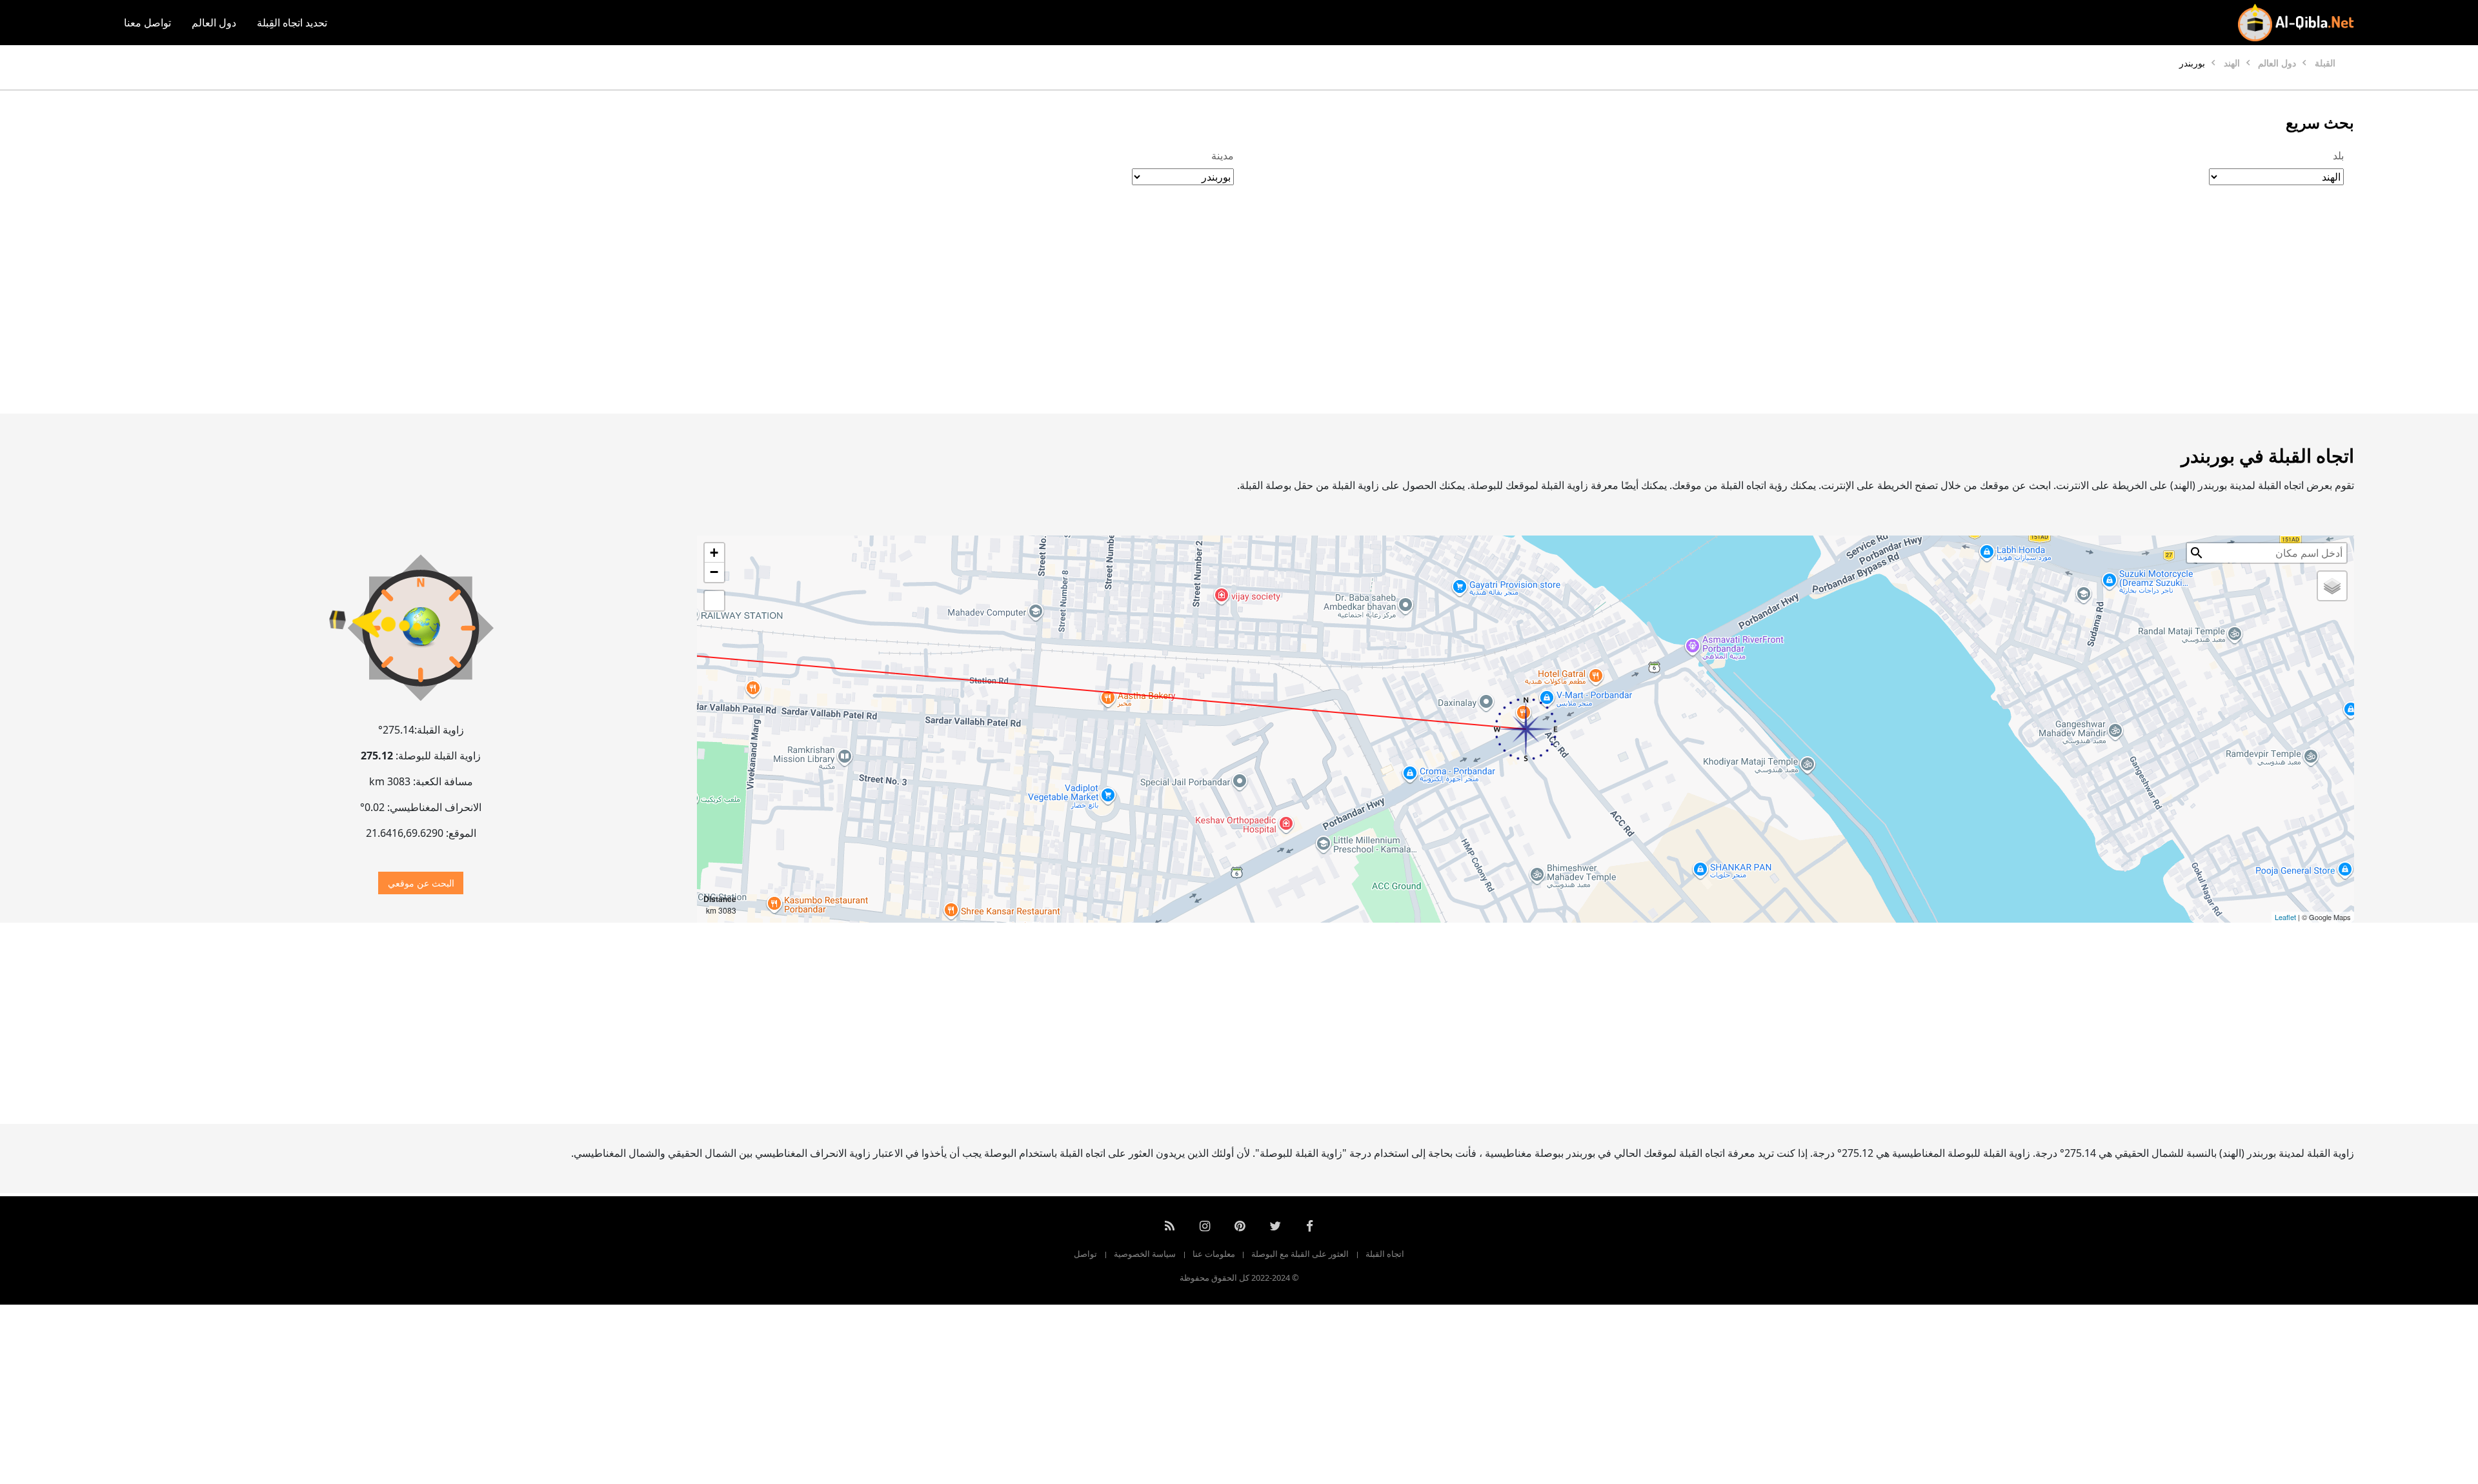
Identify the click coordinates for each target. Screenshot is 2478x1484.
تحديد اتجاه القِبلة (292, 23)
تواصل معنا (147, 23)
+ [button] (714, 553)
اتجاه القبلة (1385, 1254)
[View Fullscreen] (714, 601)
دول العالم (214, 23)
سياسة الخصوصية (1145, 1254)
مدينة (1223, 155)
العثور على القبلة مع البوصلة (1300, 1254)
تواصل (1085, 1254)
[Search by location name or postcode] (2197, 553)
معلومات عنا (1214, 1254)
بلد (2338, 155)
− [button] (714, 572)
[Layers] (2332, 586)
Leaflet (2285, 917)
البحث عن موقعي (421, 883)
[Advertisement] (1270, 313)
